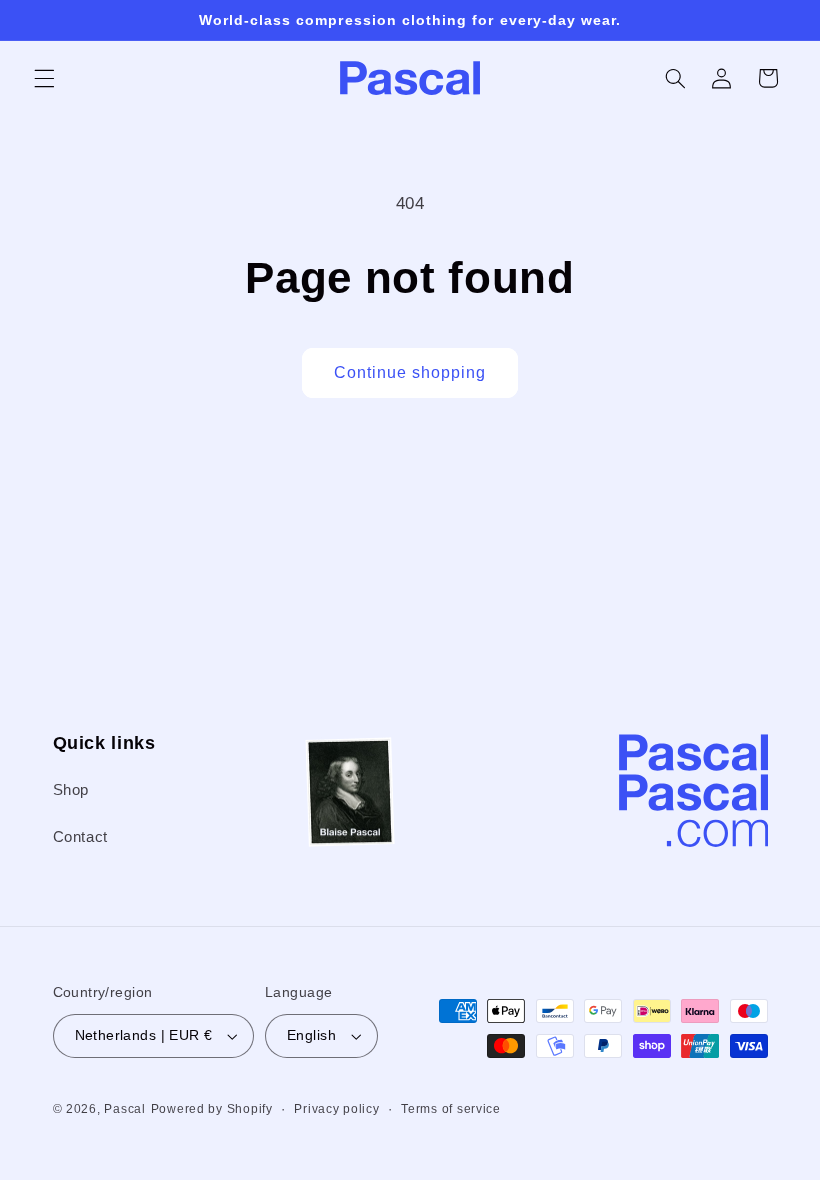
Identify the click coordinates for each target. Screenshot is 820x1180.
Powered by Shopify (212, 1109)
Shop (71, 790)
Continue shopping (410, 372)
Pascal (124, 1109)
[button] (44, 78)
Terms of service (451, 1109)
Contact (80, 837)
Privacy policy (336, 1109)
